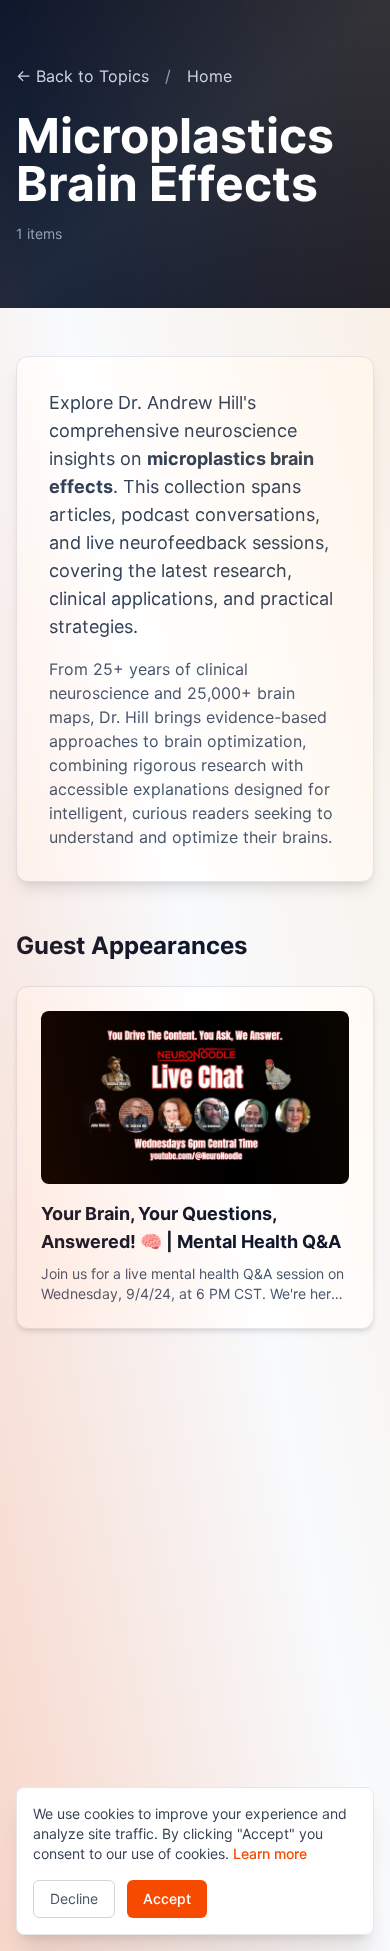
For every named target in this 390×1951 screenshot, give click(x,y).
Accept (167, 1898)
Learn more (270, 1853)
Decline (74, 1898)
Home (209, 76)
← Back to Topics (82, 76)
